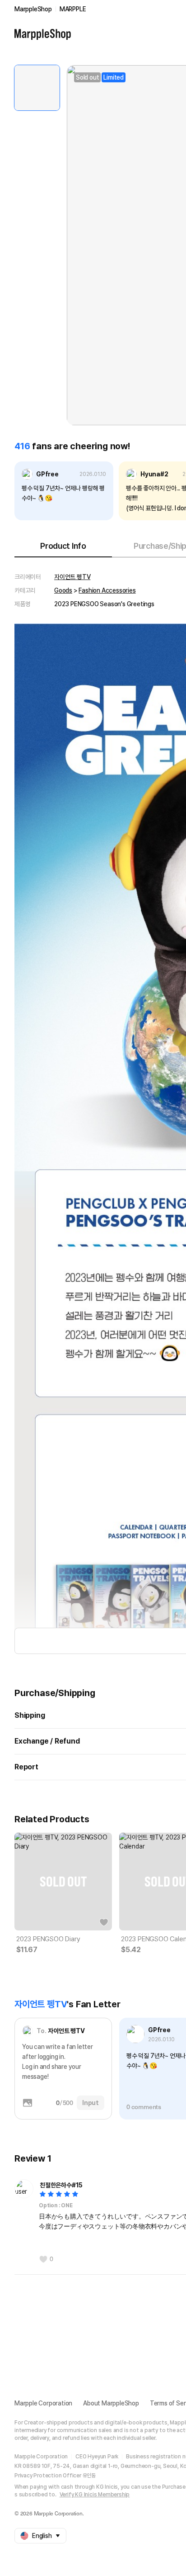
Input (91, 2103)
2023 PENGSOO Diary (48, 1939)
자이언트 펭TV (72, 577)
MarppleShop (33, 9)
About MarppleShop (111, 2403)
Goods (63, 590)
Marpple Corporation (43, 2403)
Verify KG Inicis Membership (95, 2495)
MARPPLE (73, 9)
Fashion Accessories (107, 590)
